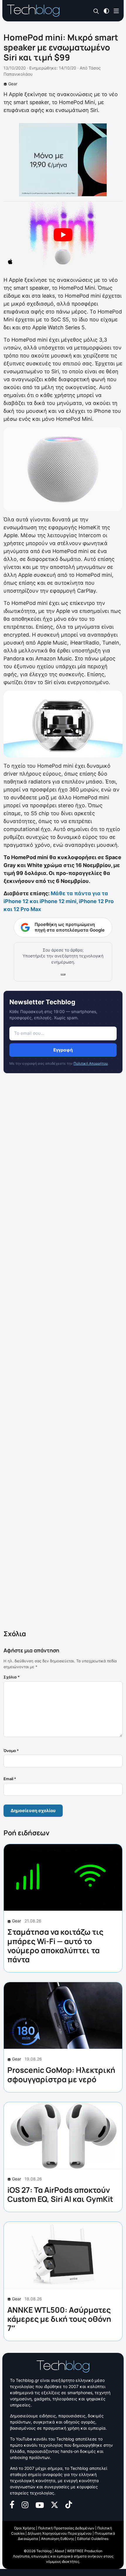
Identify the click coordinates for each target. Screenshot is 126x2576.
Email (10, 1779)
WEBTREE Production (85, 2551)
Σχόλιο (12, 1677)
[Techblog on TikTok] (69, 2504)
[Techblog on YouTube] (40, 2505)
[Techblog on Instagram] (25, 2504)
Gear (13, 84)
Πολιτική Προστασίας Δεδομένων (66, 2528)
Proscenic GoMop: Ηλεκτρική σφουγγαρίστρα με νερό (61, 2074)
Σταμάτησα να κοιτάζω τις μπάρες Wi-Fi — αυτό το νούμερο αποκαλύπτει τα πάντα (55, 1946)
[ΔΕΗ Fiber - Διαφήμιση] (63, 160)
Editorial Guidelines (93, 2539)
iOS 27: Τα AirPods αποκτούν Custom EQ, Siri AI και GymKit (60, 2194)
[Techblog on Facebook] (12, 2504)
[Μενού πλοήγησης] (116, 10)
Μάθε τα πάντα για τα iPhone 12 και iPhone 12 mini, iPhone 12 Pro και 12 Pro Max (59, 901)
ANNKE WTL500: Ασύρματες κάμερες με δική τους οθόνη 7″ (59, 2319)
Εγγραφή (63, 1050)
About (59, 2551)
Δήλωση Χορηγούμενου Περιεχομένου (60, 2533)
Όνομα (11, 1751)
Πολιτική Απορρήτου (91, 1063)
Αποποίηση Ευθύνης (58, 2539)
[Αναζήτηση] (96, 11)
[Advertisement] (63, 1353)
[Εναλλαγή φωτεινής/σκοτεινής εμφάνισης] (106, 10)
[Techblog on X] (55, 2504)
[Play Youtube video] (63, 235)
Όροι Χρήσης (25, 2528)
